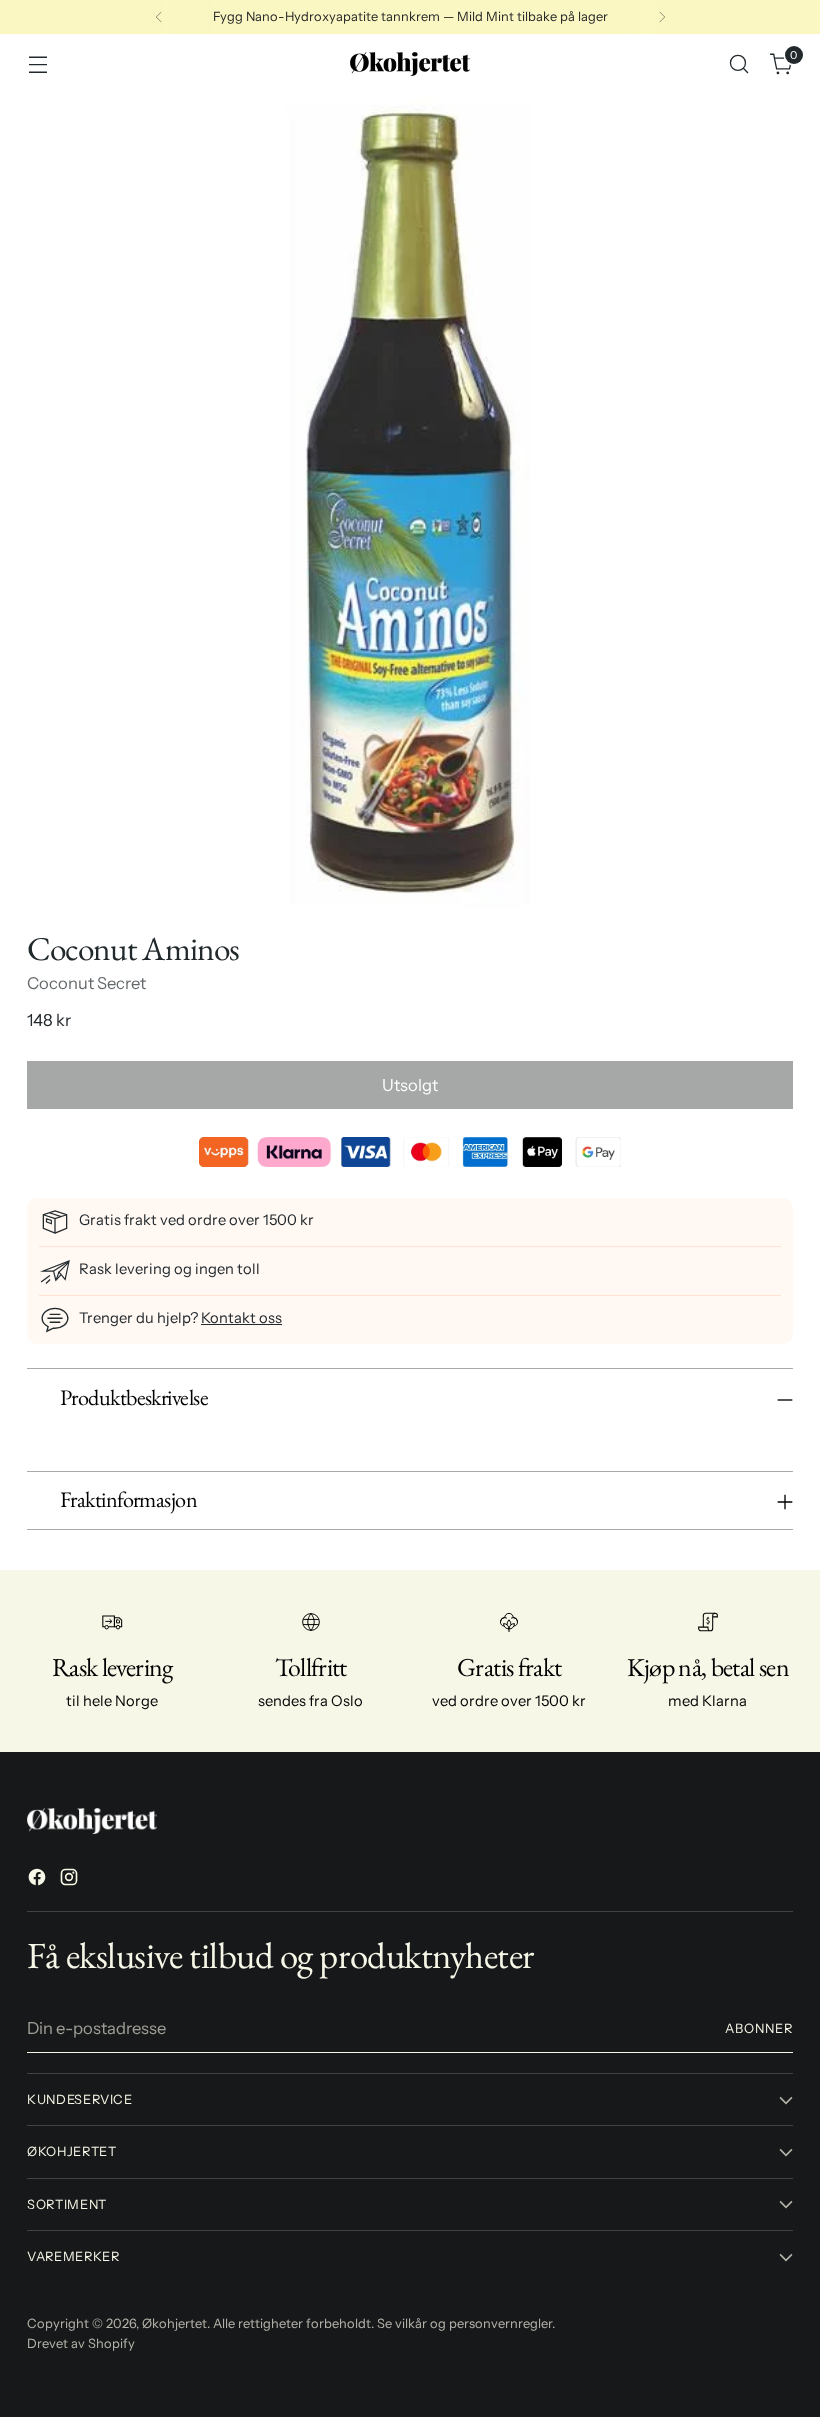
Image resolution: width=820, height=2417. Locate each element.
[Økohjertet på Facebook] (39, 1880)
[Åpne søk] (739, 64)
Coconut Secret (86, 983)
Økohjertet (174, 2323)
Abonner (759, 2028)
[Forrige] (159, 17)
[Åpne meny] (37, 64)
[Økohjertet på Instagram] (71, 1880)
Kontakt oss (241, 1318)
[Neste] (662, 17)
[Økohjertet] (410, 64)
